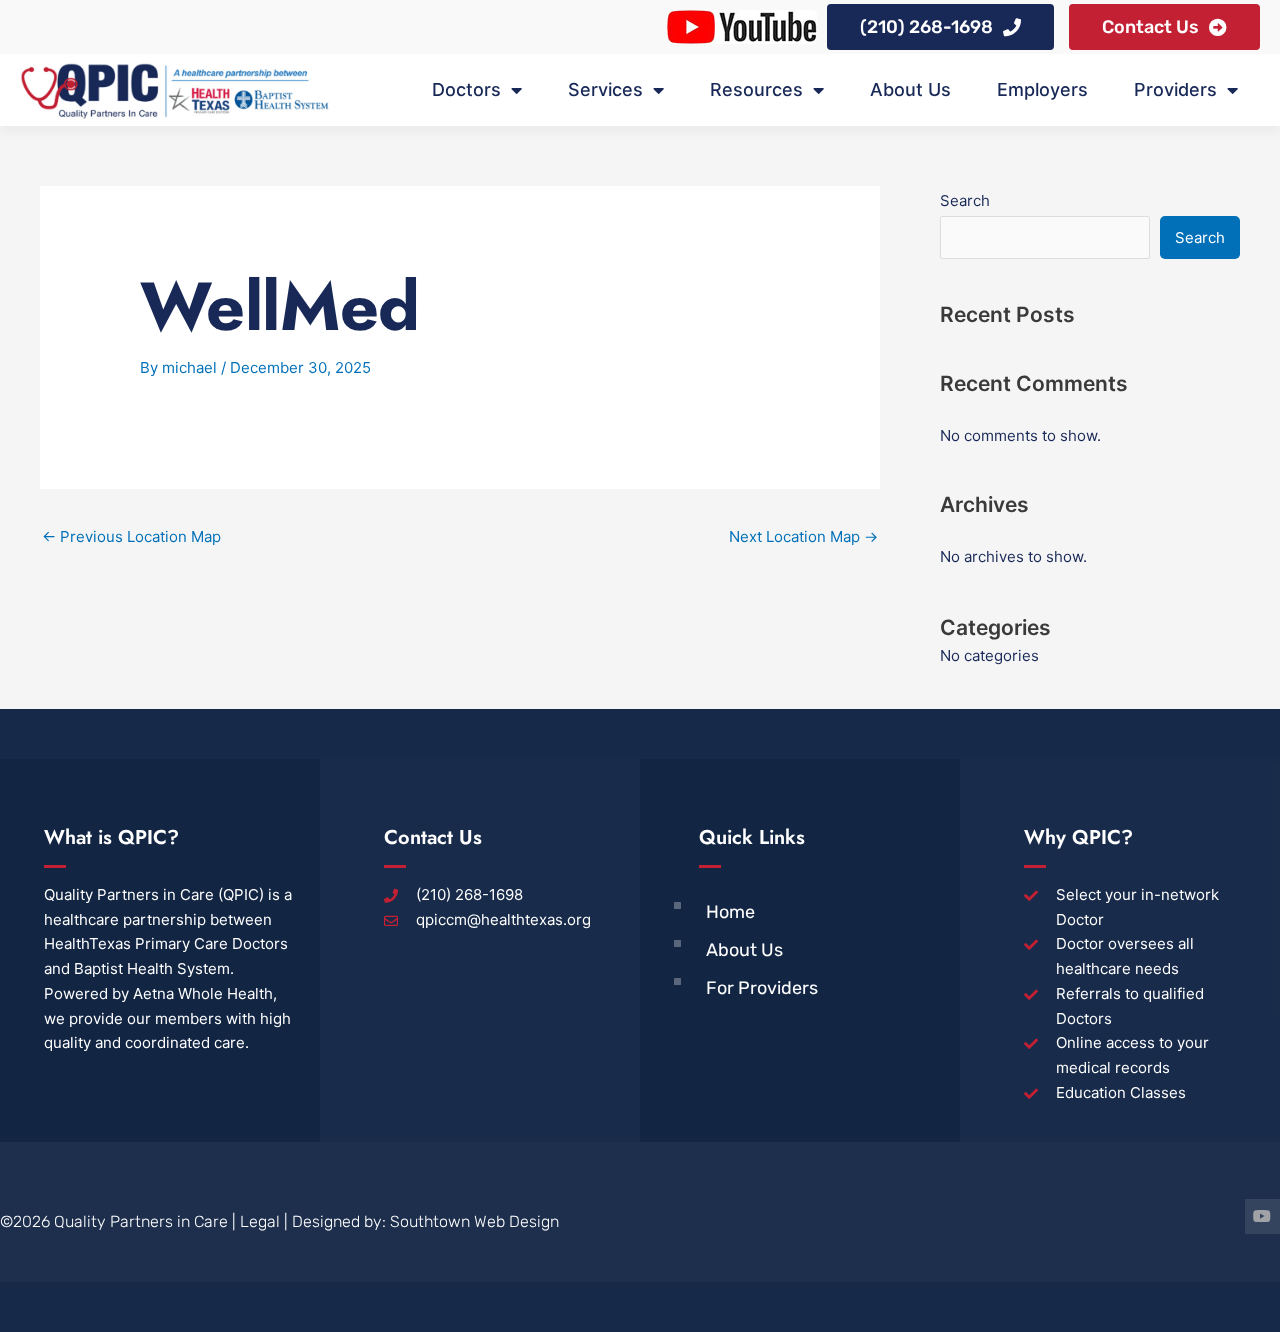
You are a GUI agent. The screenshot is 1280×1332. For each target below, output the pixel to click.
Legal (260, 1221)
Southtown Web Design (474, 1221)
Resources (756, 89)
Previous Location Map (131, 536)
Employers (1042, 89)
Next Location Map (803, 536)
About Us (910, 89)
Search (965, 200)
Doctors (466, 89)
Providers (1175, 89)
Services (605, 89)
